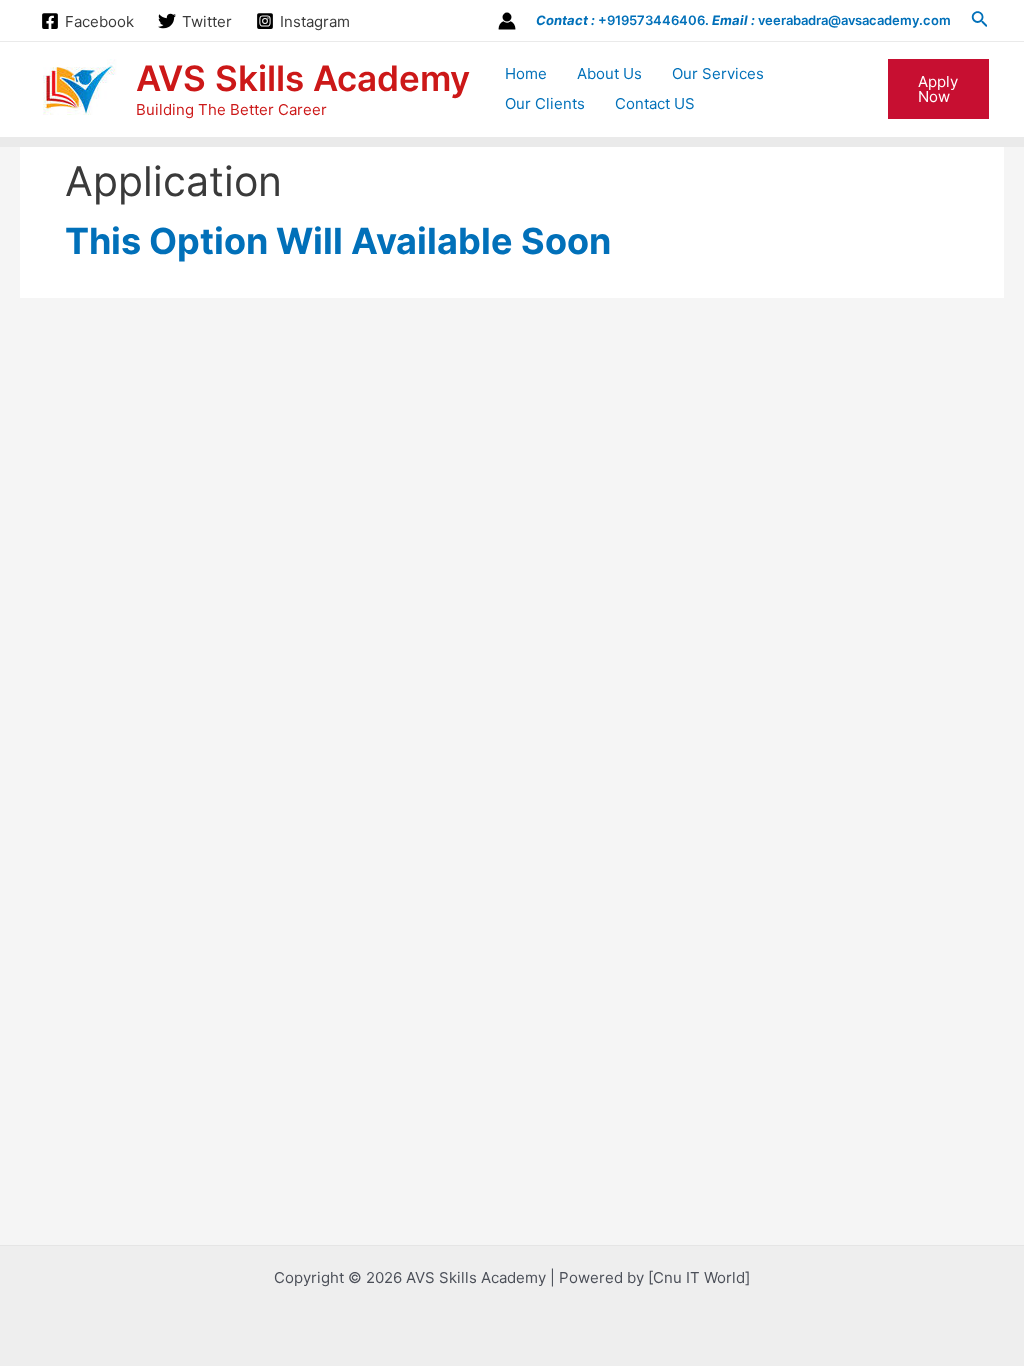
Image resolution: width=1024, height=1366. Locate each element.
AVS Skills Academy (303, 78)
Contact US (655, 103)
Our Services (718, 73)
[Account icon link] (507, 21)
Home (526, 73)
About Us (609, 73)
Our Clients (545, 103)
